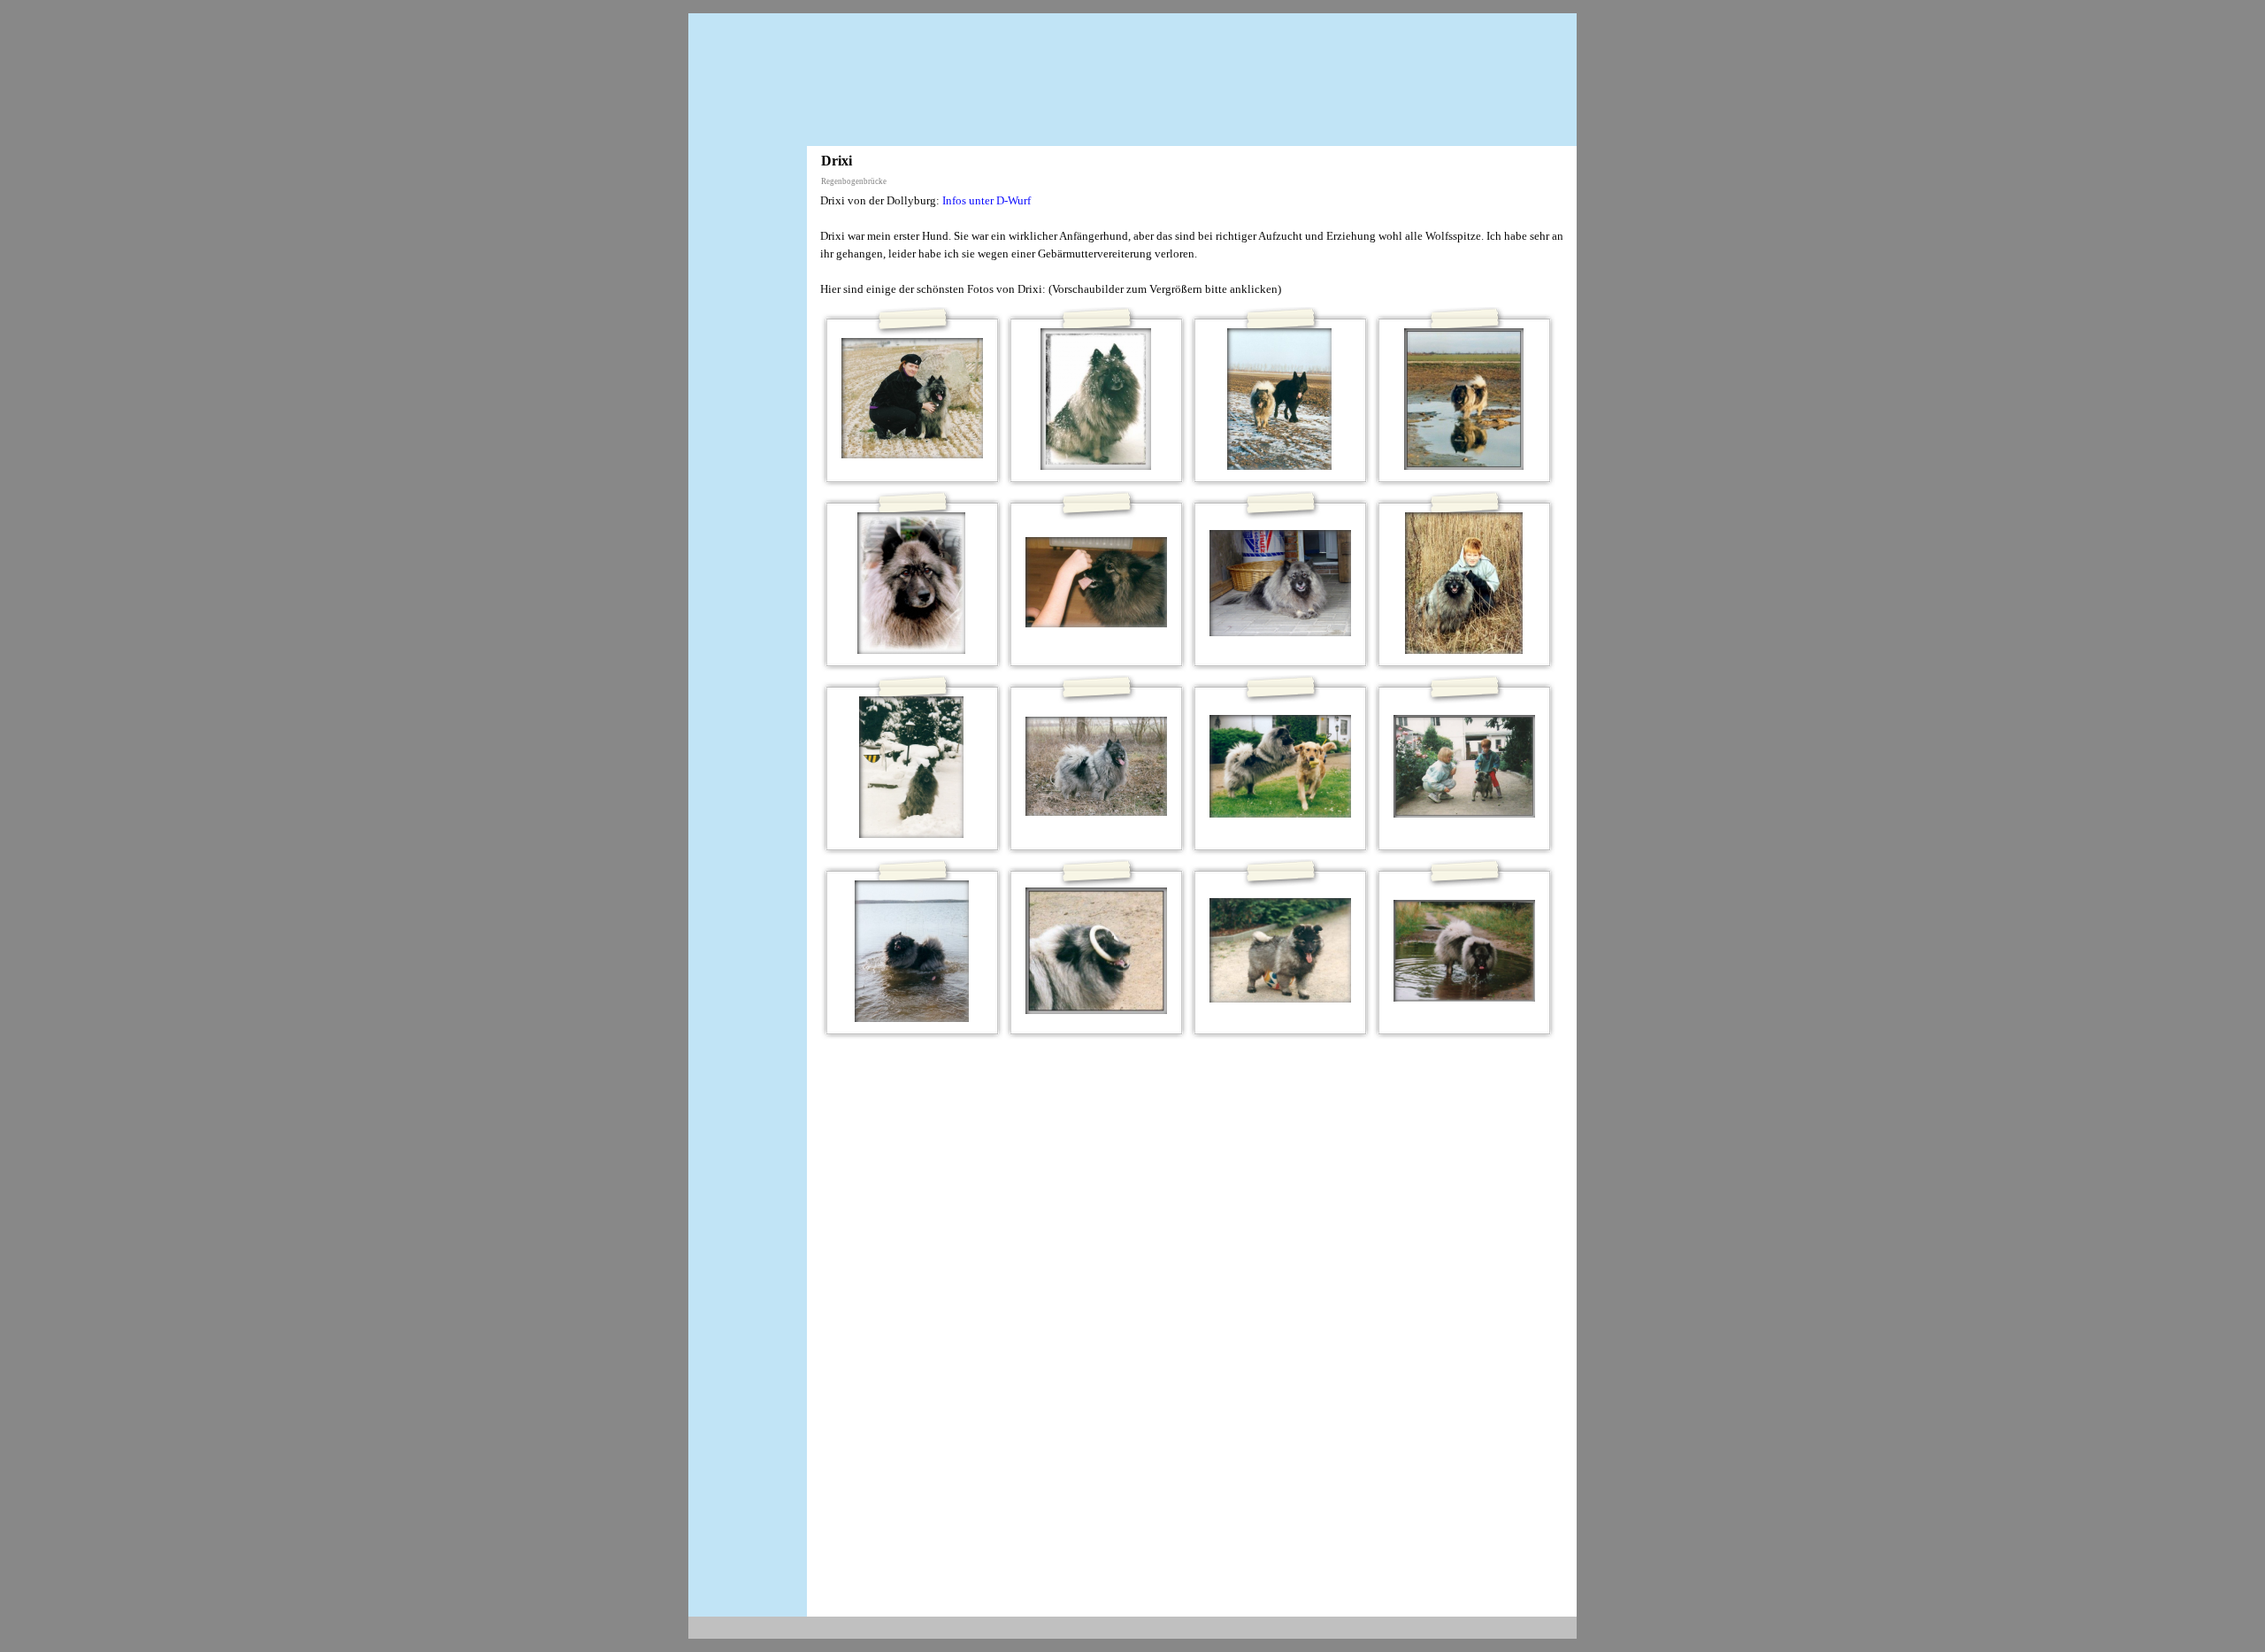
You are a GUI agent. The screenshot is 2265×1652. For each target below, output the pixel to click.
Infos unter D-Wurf (987, 200)
